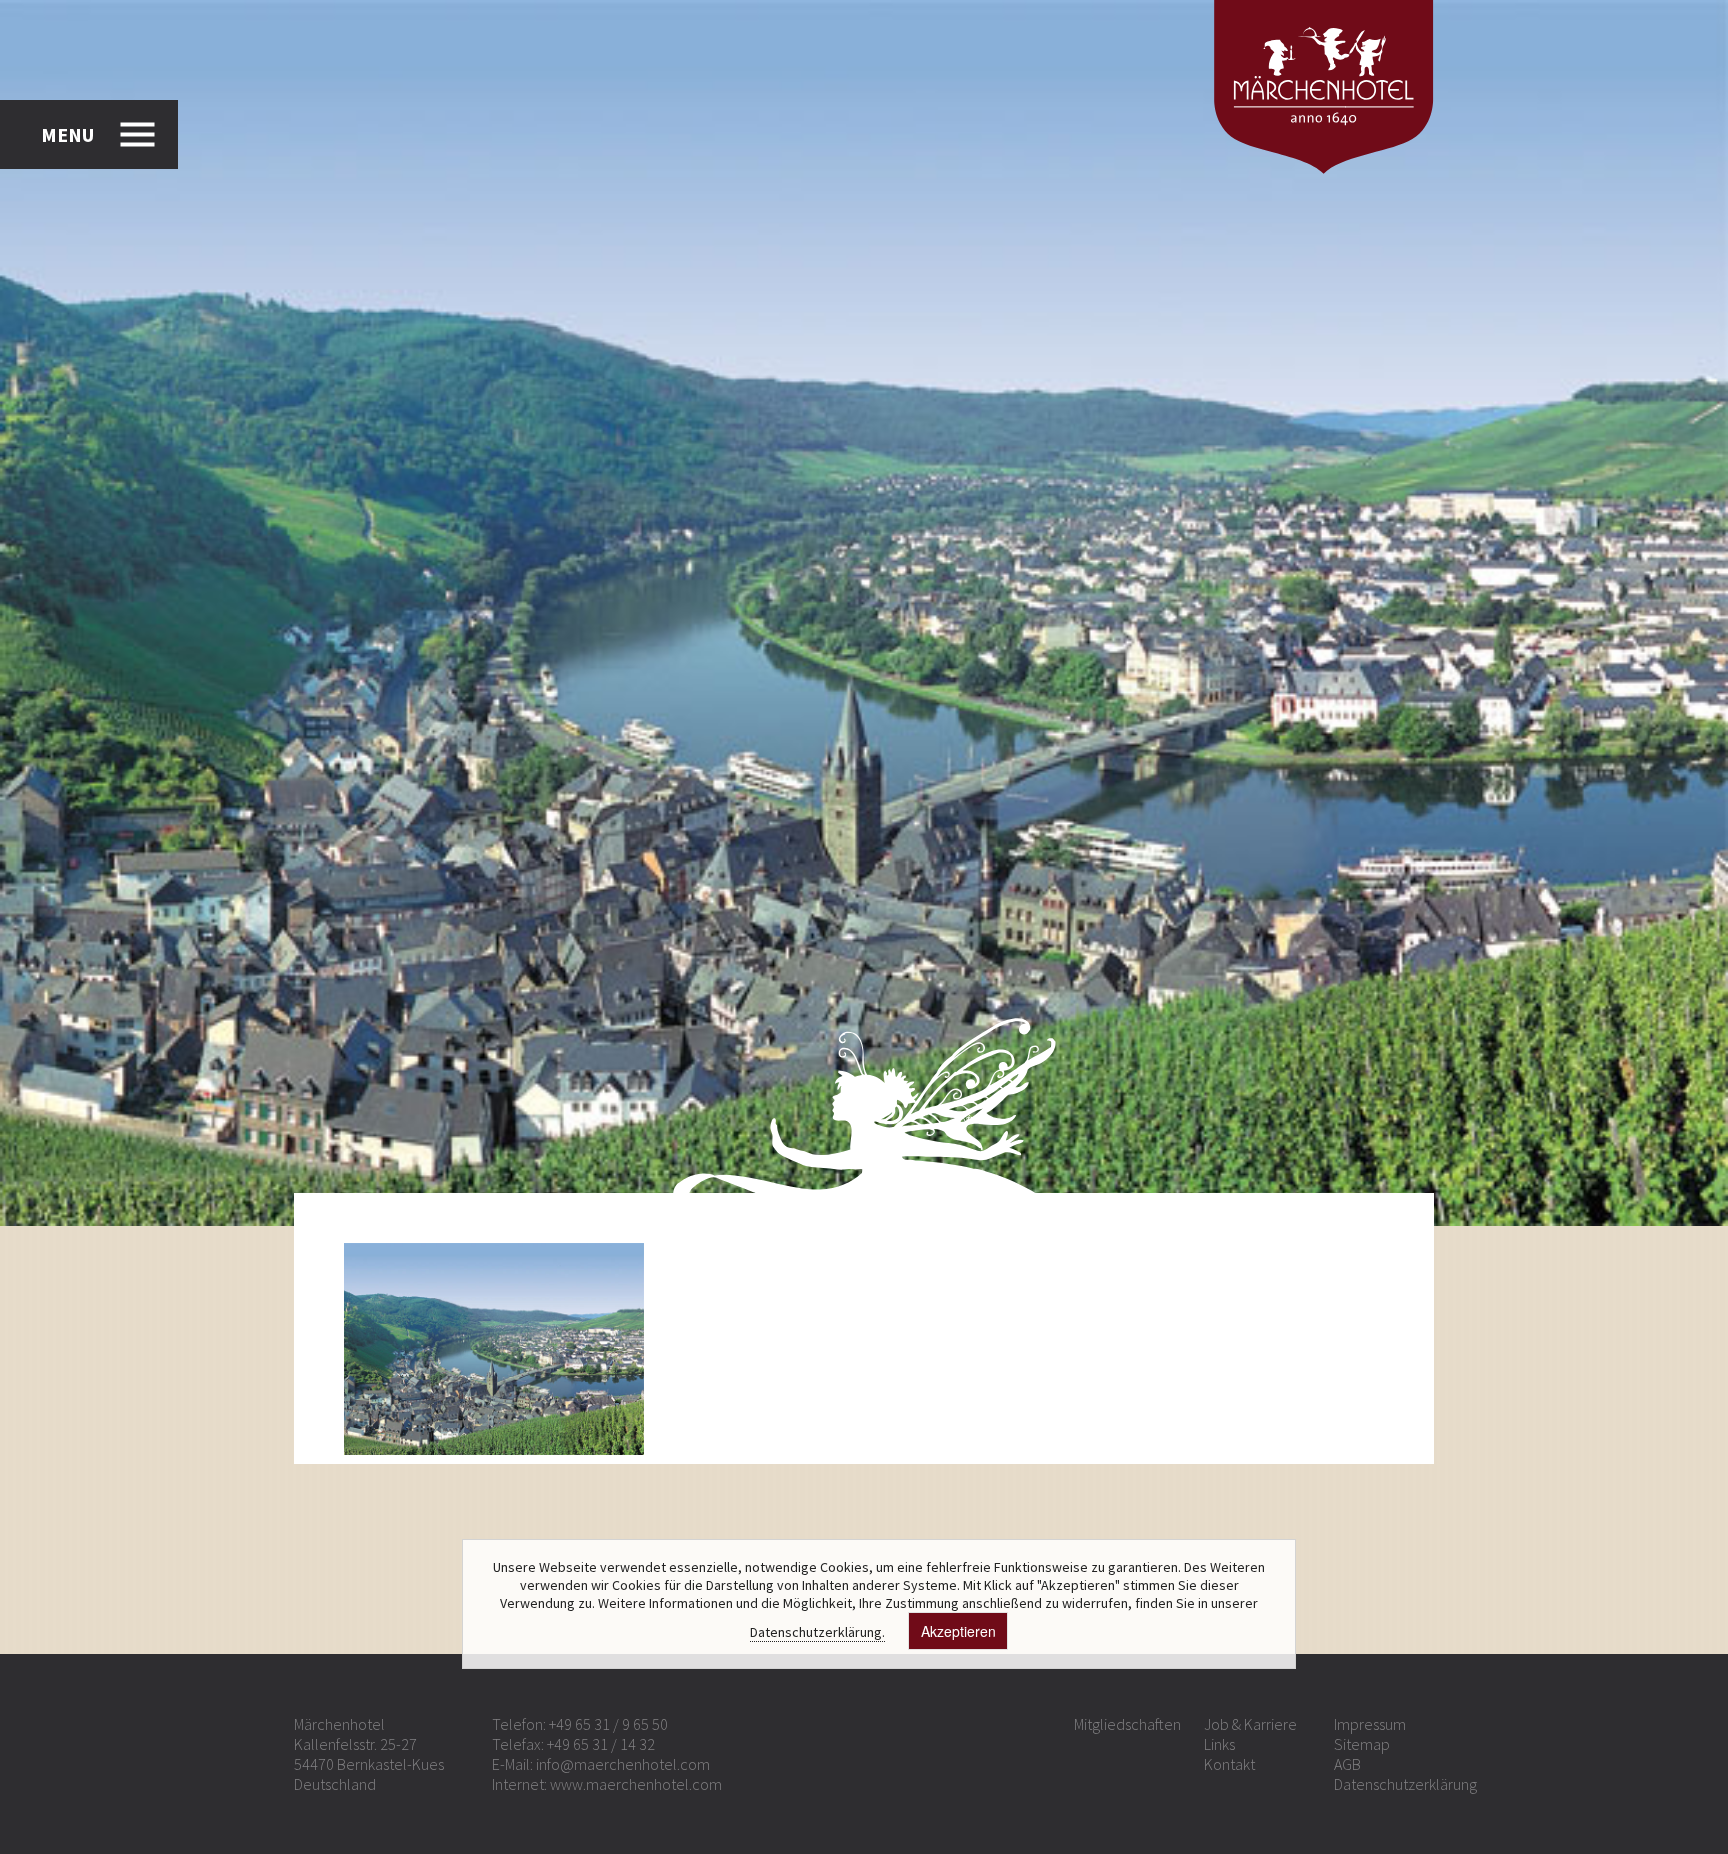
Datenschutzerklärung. (817, 1632)
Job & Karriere (1250, 1724)
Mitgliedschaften (1127, 1724)
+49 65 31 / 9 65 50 (608, 1724)
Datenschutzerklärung (1405, 1784)
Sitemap (1362, 1744)
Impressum (1370, 1724)
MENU (67, 134)
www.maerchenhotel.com (636, 1784)
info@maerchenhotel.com (623, 1764)
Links (1219, 1744)
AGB (1347, 1764)
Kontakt (1229, 1764)
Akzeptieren (958, 1631)
